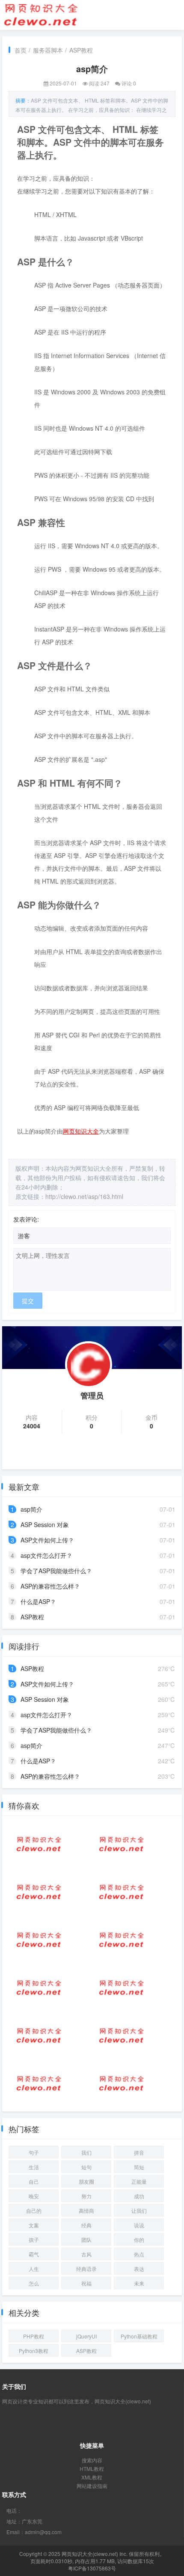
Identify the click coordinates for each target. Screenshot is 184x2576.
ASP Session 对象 (45, 1524)
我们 (86, 2152)
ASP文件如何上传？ (47, 1540)
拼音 (139, 2152)
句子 (34, 2152)
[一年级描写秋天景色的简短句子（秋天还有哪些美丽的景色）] (39, 1892)
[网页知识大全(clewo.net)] (41, 14)
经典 (86, 2225)
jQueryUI (86, 2336)
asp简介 (31, 1509)
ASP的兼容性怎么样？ (50, 1586)
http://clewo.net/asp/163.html (84, 1196)
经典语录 (86, 2269)
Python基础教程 (139, 2336)
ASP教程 (81, 50)
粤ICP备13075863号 (92, 2568)
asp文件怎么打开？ (46, 1555)
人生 (34, 2269)
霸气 (34, 2254)
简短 (139, 2167)
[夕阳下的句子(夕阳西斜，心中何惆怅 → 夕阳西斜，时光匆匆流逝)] (39, 1844)
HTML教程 (92, 2469)
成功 (139, 2196)
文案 (34, 2225)
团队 (86, 2240)
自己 (34, 2181)
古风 (86, 2254)
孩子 (34, 2240)
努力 (86, 2196)
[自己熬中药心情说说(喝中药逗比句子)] (39, 1940)
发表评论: (26, 1219)
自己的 (34, 2210)
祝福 (86, 2283)
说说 (139, 2225)
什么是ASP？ (38, 1601)
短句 (86, 2167)
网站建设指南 (92, 2486)
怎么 (34, 2283)
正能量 (139, 2181)
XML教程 (92, 2477)
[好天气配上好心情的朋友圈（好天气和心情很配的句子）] (122, 2036)
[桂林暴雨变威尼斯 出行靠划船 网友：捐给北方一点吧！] (122, 1844)
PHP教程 (34, 2336)
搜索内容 (92, 2460)
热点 (139, 2254)
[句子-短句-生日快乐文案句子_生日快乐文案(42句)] (122, 2083)
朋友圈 (86, 2181)
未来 (139, 2283)
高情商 (86, 2210)
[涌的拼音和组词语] (39, 2083)
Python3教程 (34, 2351)
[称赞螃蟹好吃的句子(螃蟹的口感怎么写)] (39, 2036)
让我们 (139, 2210)
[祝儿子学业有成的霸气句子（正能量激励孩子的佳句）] (122, 1940)
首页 (21, 50)
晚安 (34, 2196)
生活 (34, 2167)
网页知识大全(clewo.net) (90, 2554)
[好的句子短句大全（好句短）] (122, 1988)
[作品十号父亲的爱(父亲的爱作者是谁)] (39, 1988)
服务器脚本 (48, 50)
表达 (139, 2269)
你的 (139, 2240)
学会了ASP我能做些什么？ (56, 1571)
